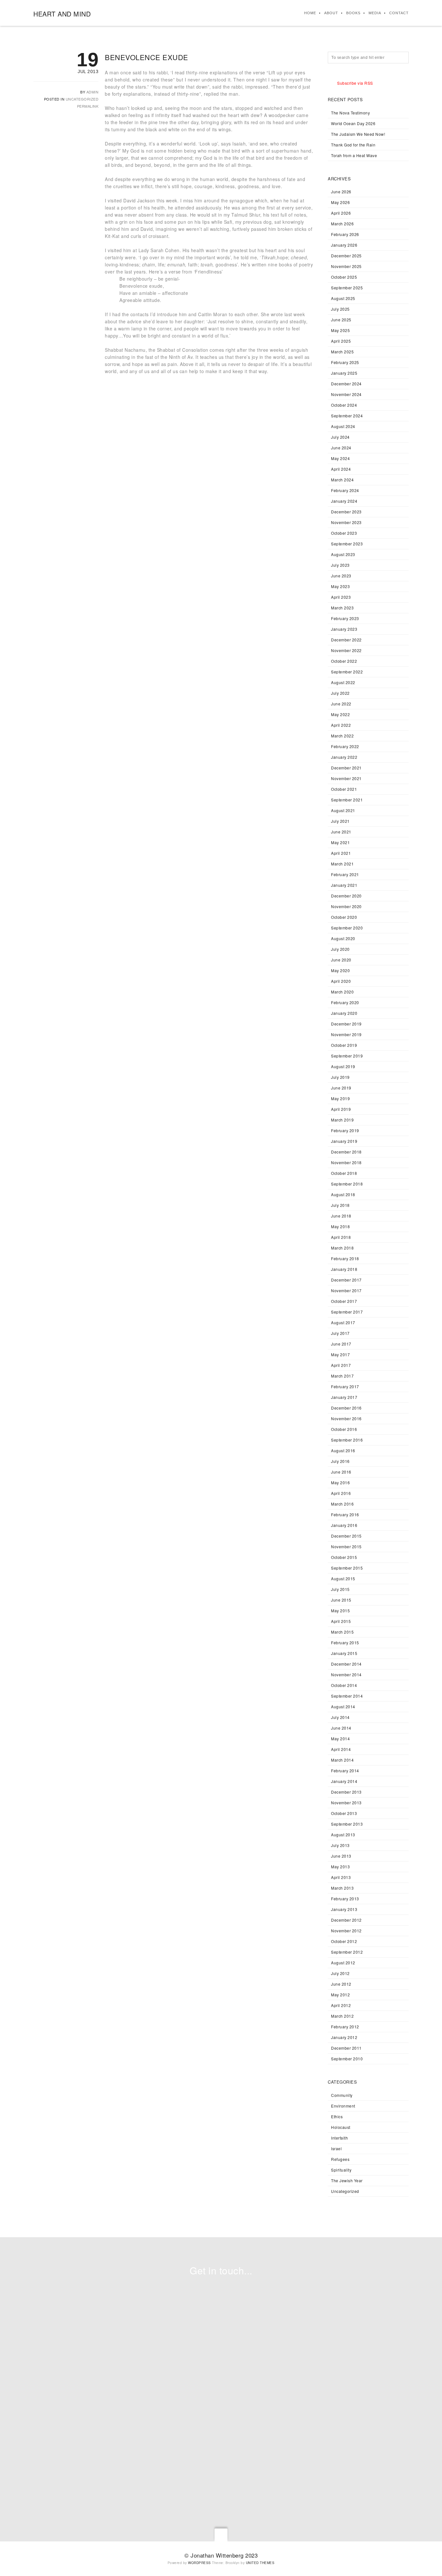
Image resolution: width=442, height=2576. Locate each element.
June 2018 (341, 1216)
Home (310, 13)
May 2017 (340, 1354)
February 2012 (345, 2027)
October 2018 (344, 1173)
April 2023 (341, 597)
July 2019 (340, 1077)
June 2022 (341, 704)
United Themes (260, 2563)
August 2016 (343, 1450)
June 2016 (341, 1472)
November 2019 (346, 1034)
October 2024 (344, 405)
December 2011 (346, 2048)
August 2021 (343, 810)
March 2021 (342, 864)
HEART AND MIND (62, 14)
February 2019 (345, 1130)
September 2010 (347, 2059)
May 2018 (340, 1226)
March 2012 (342, 2016)
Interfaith (339, 2138)
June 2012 (341, 1984)
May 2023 (340, 586)
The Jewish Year (347, 2180)
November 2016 (346, 1418)
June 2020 (341, 960)
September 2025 (347, 288)
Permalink (88, 106)
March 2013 (342, 1888)
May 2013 (340, 1867)
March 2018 (342, 1248)
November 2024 (346, 394)
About (331, 13)
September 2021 (347, 800)
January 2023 (344, 629)
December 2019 (346, 1024)
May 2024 (340, 458)
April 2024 (341, 469)
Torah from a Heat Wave (354, 155)
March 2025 (342, 352)
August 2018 (343, 1194)
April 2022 (341, 725)
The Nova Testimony (350, 113)
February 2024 (345, 490)
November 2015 (346, 1546)
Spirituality (341, 2170)
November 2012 (346, 1931)
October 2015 (344, 1557)
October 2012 (344, 1941)
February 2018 (345, 1258)
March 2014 (342, 1760)
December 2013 (346, 1792)
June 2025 (341, 320)
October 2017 (344, 1301)
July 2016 (340, 1461)
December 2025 (346, 256)
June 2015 (341, 1600)
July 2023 (340, 565)
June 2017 (341, 1344)
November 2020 (346, 906)
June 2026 (341, 192)
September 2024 (347, 416)
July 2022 (340, 693)
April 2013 (341, 1877)
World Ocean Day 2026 (353, 123)
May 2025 (340, 330)
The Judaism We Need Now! (358, 134)
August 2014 (343, 1707)
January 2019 (344, 1141)
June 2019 (341, 1088)
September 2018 (347, 1184)
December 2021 (346, 768)
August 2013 (343, 1835)
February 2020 (345, 1002)
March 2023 (342, 608)
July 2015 (340, 1589)
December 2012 (346, 1920)
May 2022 (340, 714)
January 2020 (344, 1013)
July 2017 (340, 1333)
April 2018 (341, 1237)
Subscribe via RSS (355, 83)
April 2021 (341, 853)
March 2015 (342, 1632)
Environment (343, 2106)
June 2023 (341, 576)
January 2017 (344, 1397)
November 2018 (346, 1162)
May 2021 (340, 842)
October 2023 (344, 533)
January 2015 (344, 1653)
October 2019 (344, 1045)
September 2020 (347, 928)
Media (375, 13)
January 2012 (344, 2037)
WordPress (199, 2563)
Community (342, 2095)
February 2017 (345, 1386)
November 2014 (346, 1674)
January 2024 (344, 501)
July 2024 (340, 437)
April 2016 (341, 1493)
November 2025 (346, 266)
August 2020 (343, 938)
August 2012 (343, 1963)
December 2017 (346, 1280)
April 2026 (341, 213)
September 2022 (347, 672)
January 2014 (344, 1781)
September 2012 (347, 1952)
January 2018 (344, 1269)
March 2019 (342, 1120)
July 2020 (340, 949)
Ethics (337, 2116)
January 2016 (344, 1525)
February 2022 (345, 746)
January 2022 (344, 757)
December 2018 (346, 1152)
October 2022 (344, 661)
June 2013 (341, 1856)
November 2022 (346, 650)
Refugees (340, 2159)
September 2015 (347, 1568)
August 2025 (343, 298)
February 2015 (345, 1642)
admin (93, 92)
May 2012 (340, 1995)
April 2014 (341, 1749)
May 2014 (340, 1739)
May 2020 (340, 970)
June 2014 (341, 1728)
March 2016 (342, 1504)
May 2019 (340, 1098)
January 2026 (344, 245)
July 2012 (340, 1973)
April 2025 (341, 341)
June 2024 (341, 448)
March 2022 (342, 736)
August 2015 (343, 1578)
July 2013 (340, 1845)
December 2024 (346, 384)
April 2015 (341, 1621)
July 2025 (340, 309)
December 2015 (346, 1536)
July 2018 (340, 1205)
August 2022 (343, 682)
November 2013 (346, 1803)
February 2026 (345, 234)
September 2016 (347, 1440)
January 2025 (344, 373)
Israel (336, 2148)
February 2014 (345, 1771)
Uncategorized (82, 99)
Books (353, 13)
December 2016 (346, 1408)
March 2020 (342, 992)
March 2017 (342, 1376)
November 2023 (346, 522)
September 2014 (347, 1696)
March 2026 (342, 224)
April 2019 (341, 1109)
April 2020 (341, 981)
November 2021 (346, 778)
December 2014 (346, 1664)
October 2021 (344, 789)
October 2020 (344, 917)
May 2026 (340, 202)
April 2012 (341, 2005)
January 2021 (344, 885)
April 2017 (341, 1365)
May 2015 (340, 1610)
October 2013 (344, 1813)
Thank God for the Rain (353, 145)
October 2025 (344, 277)
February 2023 (345, 618)
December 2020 (346, 896)
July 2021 (340, 821)
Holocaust (341, 2127)
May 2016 (340, 1482)
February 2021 (345, 874)
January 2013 (344, 1909)
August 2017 (343, 1322)
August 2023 (343, 554)
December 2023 (346, 512)
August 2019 (343, 1066)
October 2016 (344, 1429)
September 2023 (347, 544)
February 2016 (345, 1514)
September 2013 (347, 1824)
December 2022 (346, 640)
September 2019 (347, 1056)
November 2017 (346, 1290)
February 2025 (345, 362)
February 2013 (345, 1899)
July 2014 (340, 1717)
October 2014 (344, 1685)
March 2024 (342, 480)
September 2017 (347, 1312)
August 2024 (343, 426)
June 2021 (341, 832)
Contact (399, 13)
